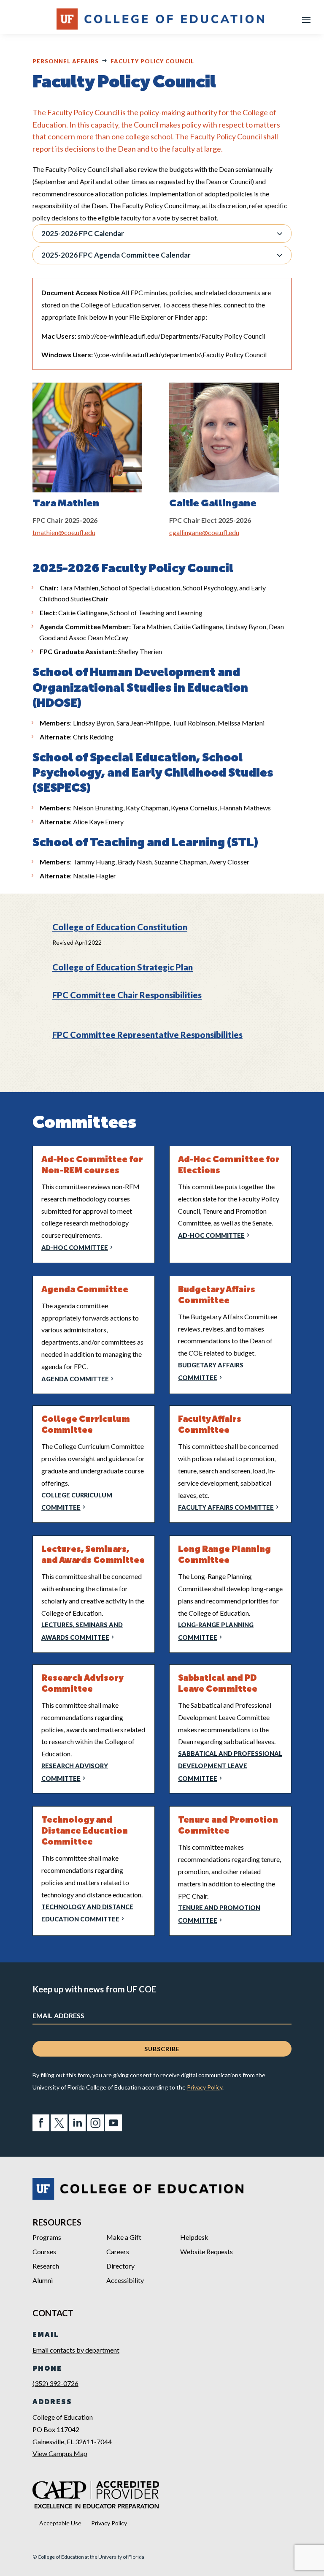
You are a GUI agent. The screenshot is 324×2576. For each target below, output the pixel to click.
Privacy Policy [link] (205, 2087)
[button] (306, 19)
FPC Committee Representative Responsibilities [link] (147, 1035)
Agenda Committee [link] (75, 1379)
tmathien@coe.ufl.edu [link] (64, 532)
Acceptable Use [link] (60, 2523)
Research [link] (46, 2266)
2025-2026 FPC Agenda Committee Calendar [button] (116, 255)
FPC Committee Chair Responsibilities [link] (127, 995)
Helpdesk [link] (194, 2237)
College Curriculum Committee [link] (77, 1501)
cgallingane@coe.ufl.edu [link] (204, 532)
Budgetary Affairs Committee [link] (211, 1371)
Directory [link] (120, 2266)
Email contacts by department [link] (76, 2350)
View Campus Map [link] (60, 2453)
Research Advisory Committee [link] (75, 1772)
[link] (41, 2129)
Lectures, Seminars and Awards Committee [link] (82, 1631)
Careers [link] (118, 2251)
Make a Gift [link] (124, 2237)
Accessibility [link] (125, 2280)
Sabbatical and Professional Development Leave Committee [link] (230, 1766)
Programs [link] (47, 2237)
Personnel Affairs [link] (66, 61)
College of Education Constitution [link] (120, 927)
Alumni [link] (43, 2280)
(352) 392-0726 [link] (55, 2383)
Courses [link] (44, 2251)
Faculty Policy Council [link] (152, 61)
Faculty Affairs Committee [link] (226, 1507)
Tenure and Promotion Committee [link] (219, 1914)
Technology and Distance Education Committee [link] (87, 1913)
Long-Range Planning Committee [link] (216, 1631)
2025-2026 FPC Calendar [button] (83, 233)
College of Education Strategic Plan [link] (123, 967)
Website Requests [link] (207, 2251)
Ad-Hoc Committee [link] (75, 1248)
